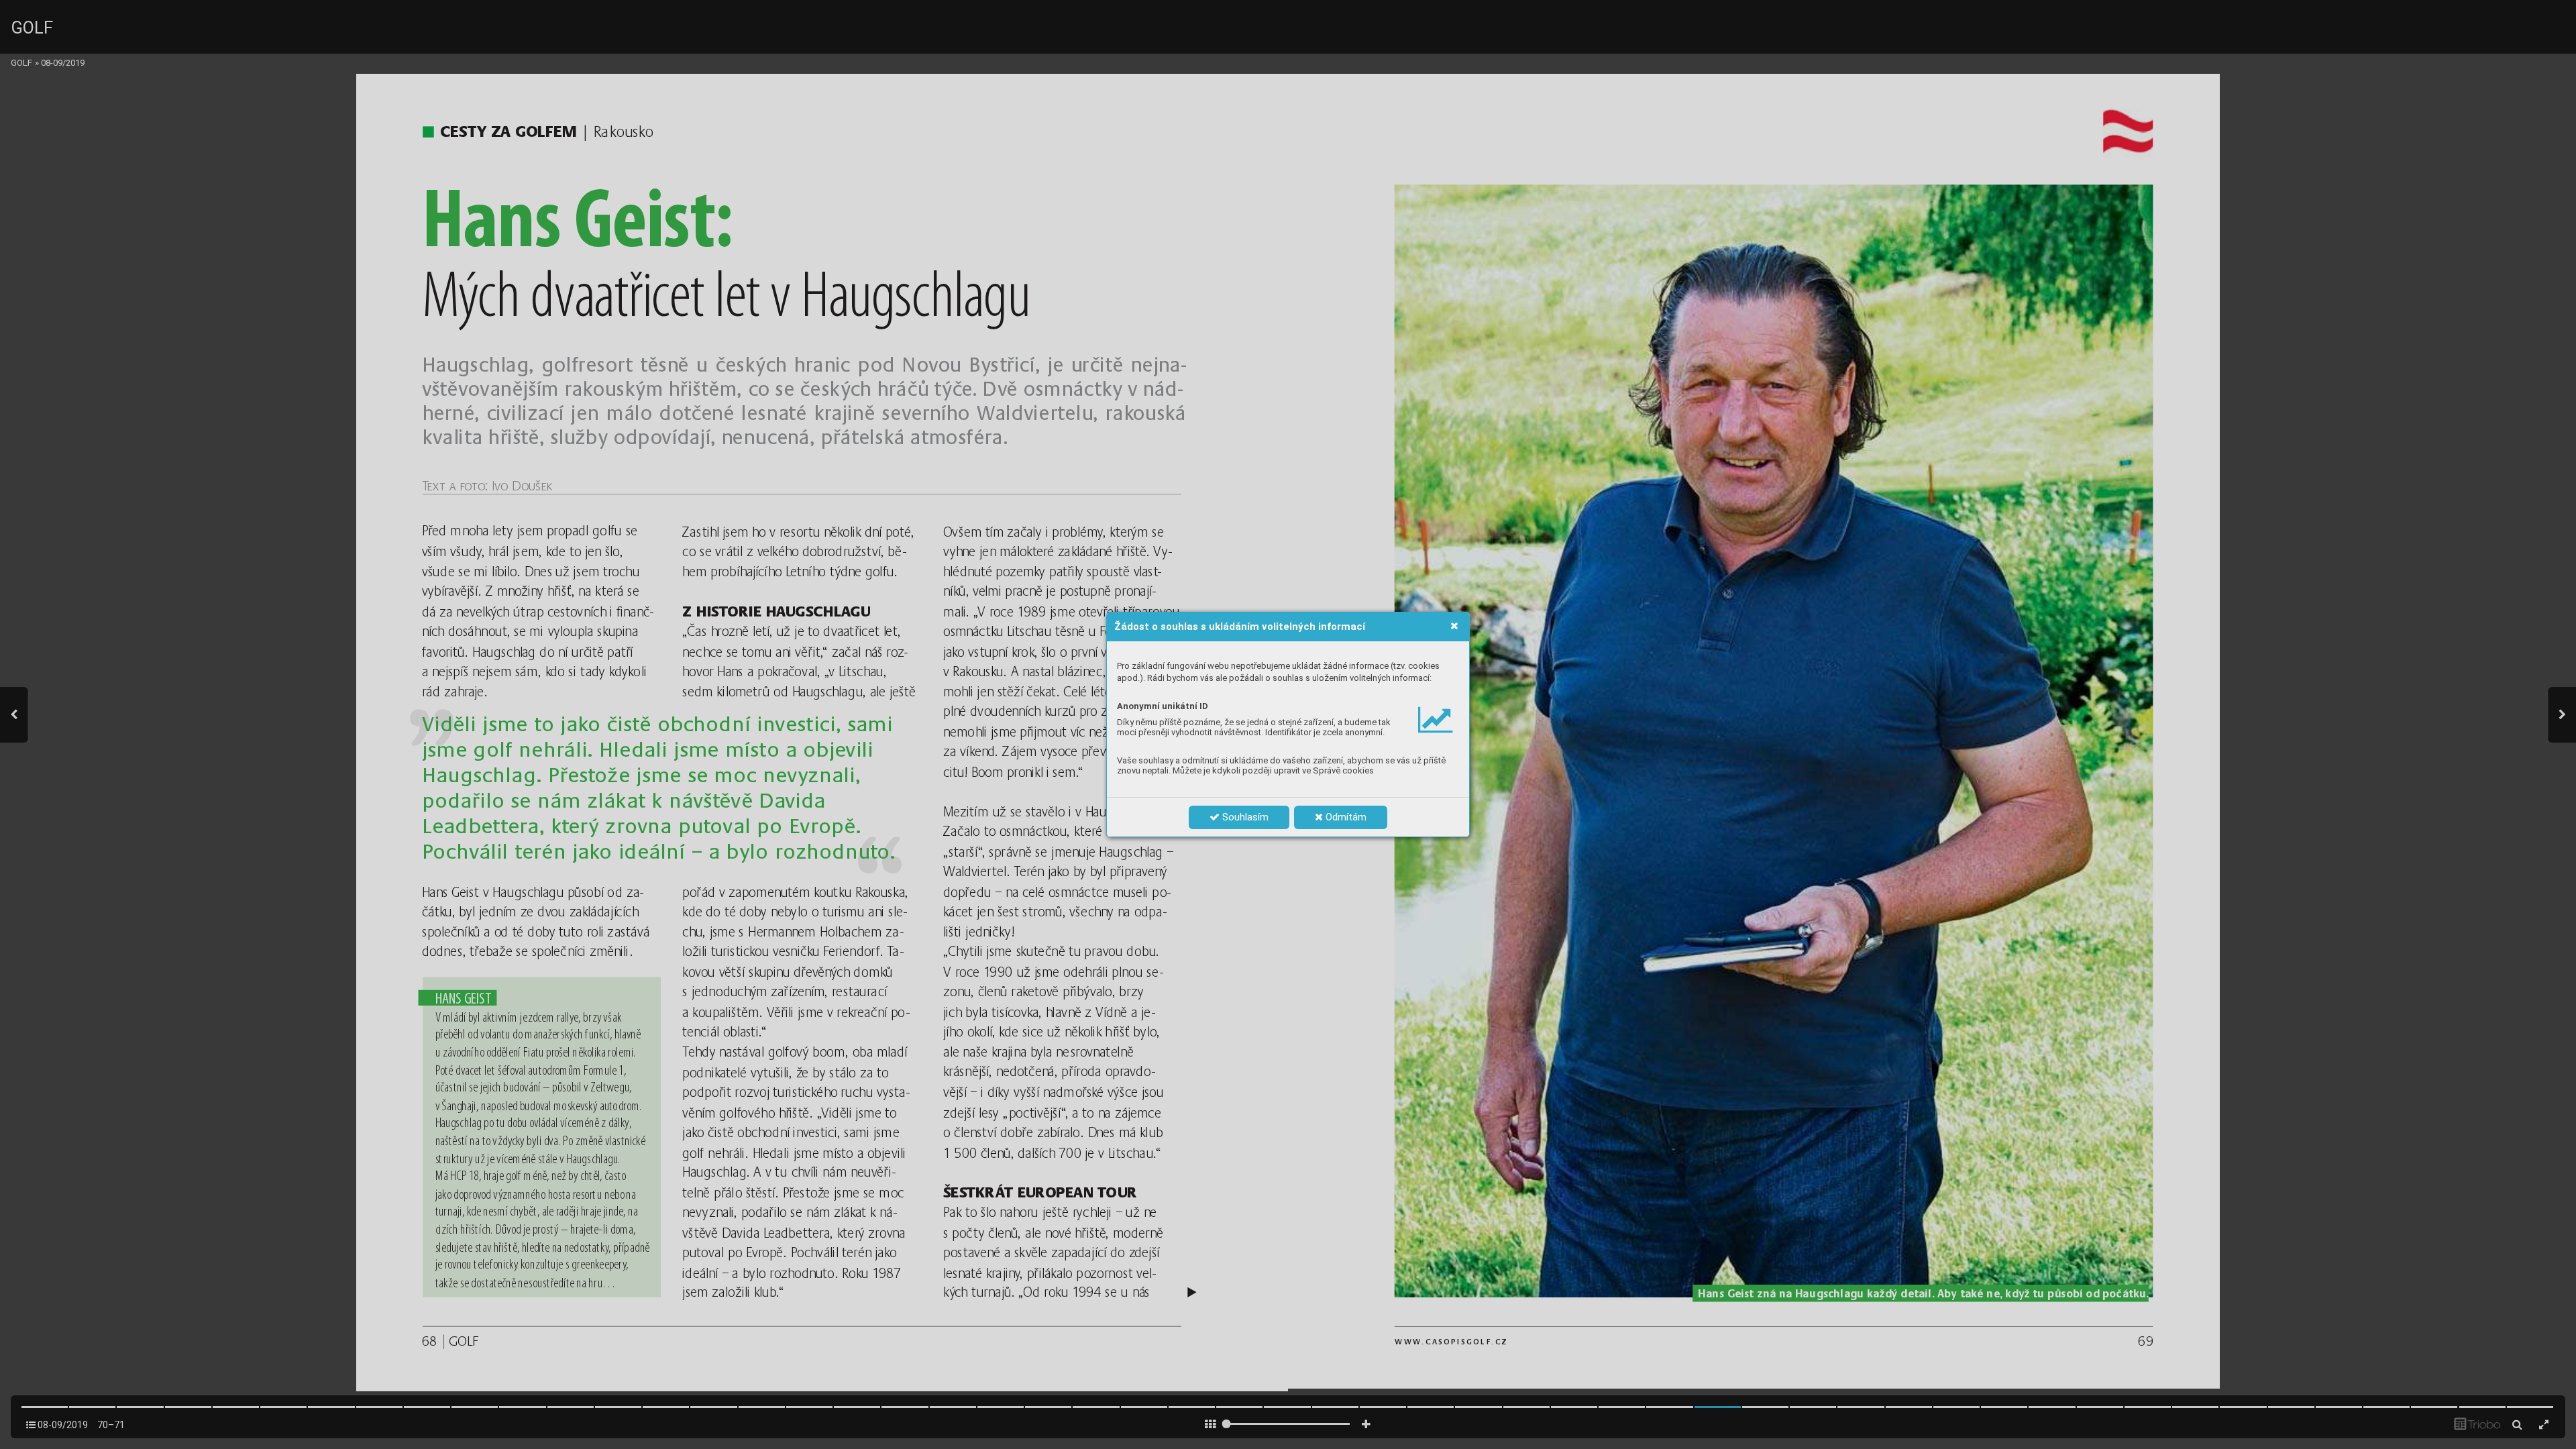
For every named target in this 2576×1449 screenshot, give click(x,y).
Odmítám (1345, 817)
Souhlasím (1244, 817)
